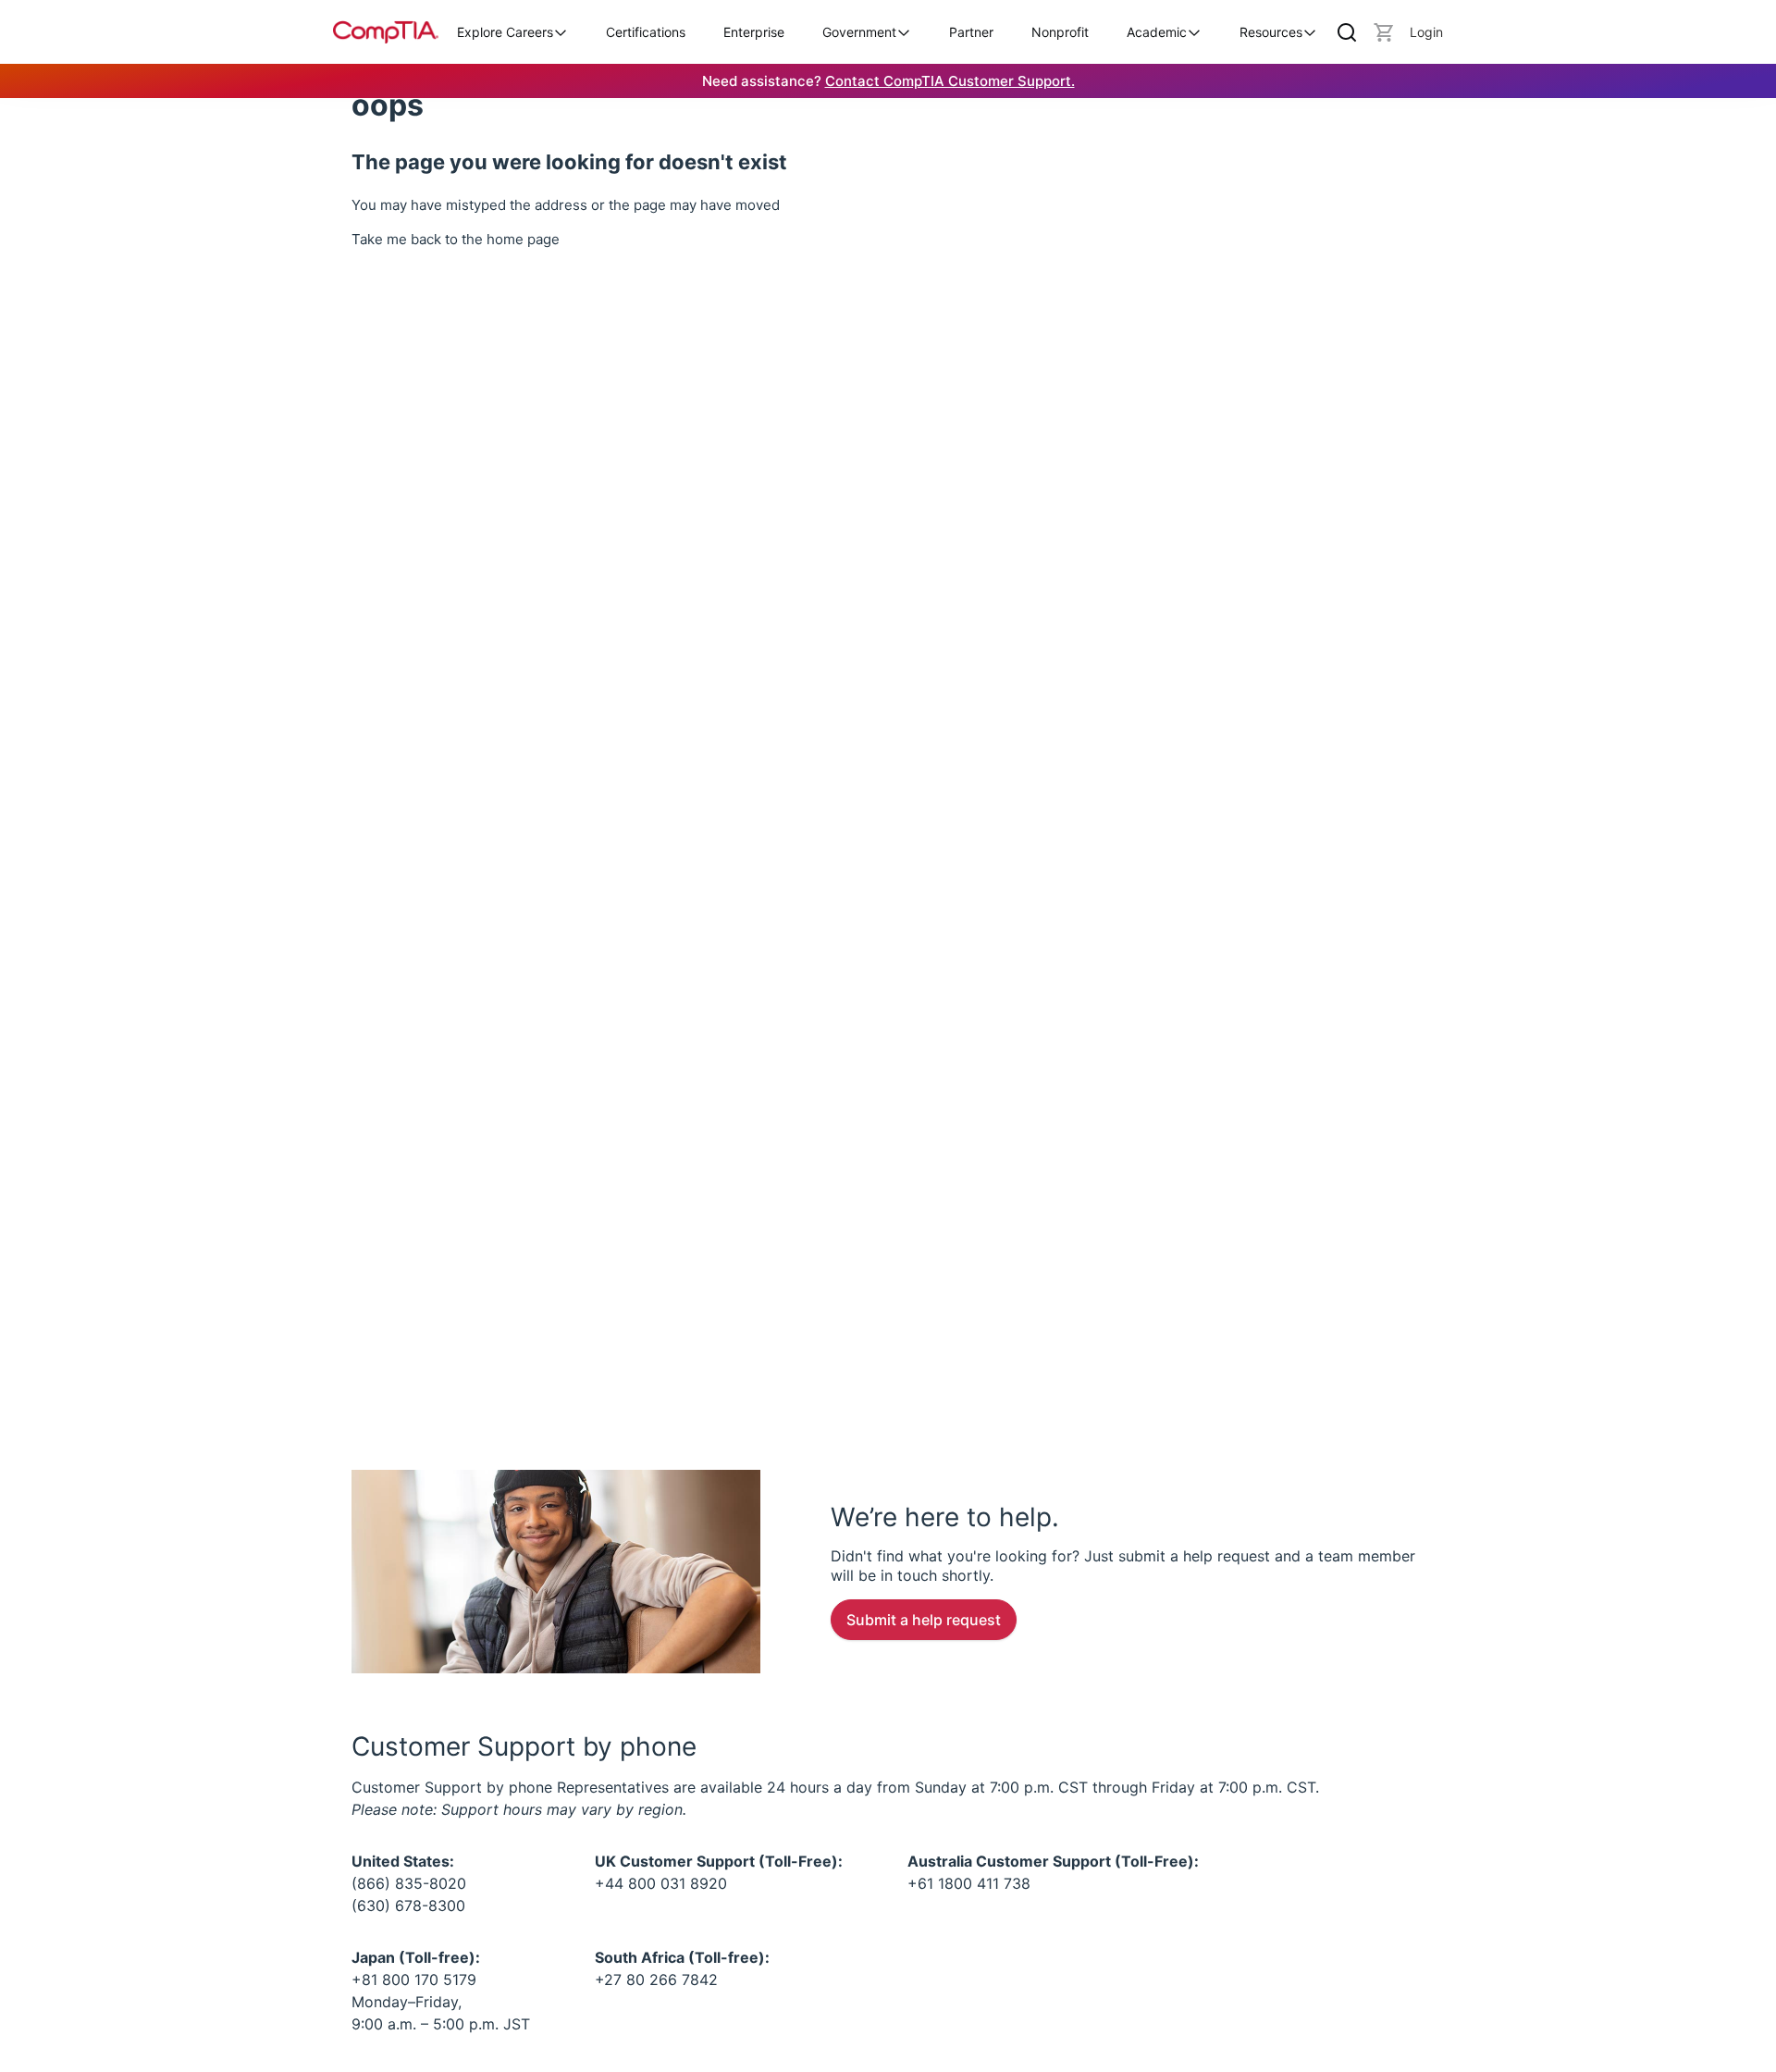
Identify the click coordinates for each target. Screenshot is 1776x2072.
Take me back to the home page (456, 239)
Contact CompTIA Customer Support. (950, 81)
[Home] (386, 32)
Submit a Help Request (924, 1620)
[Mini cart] (1384, 32)
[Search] (1347, 32)
